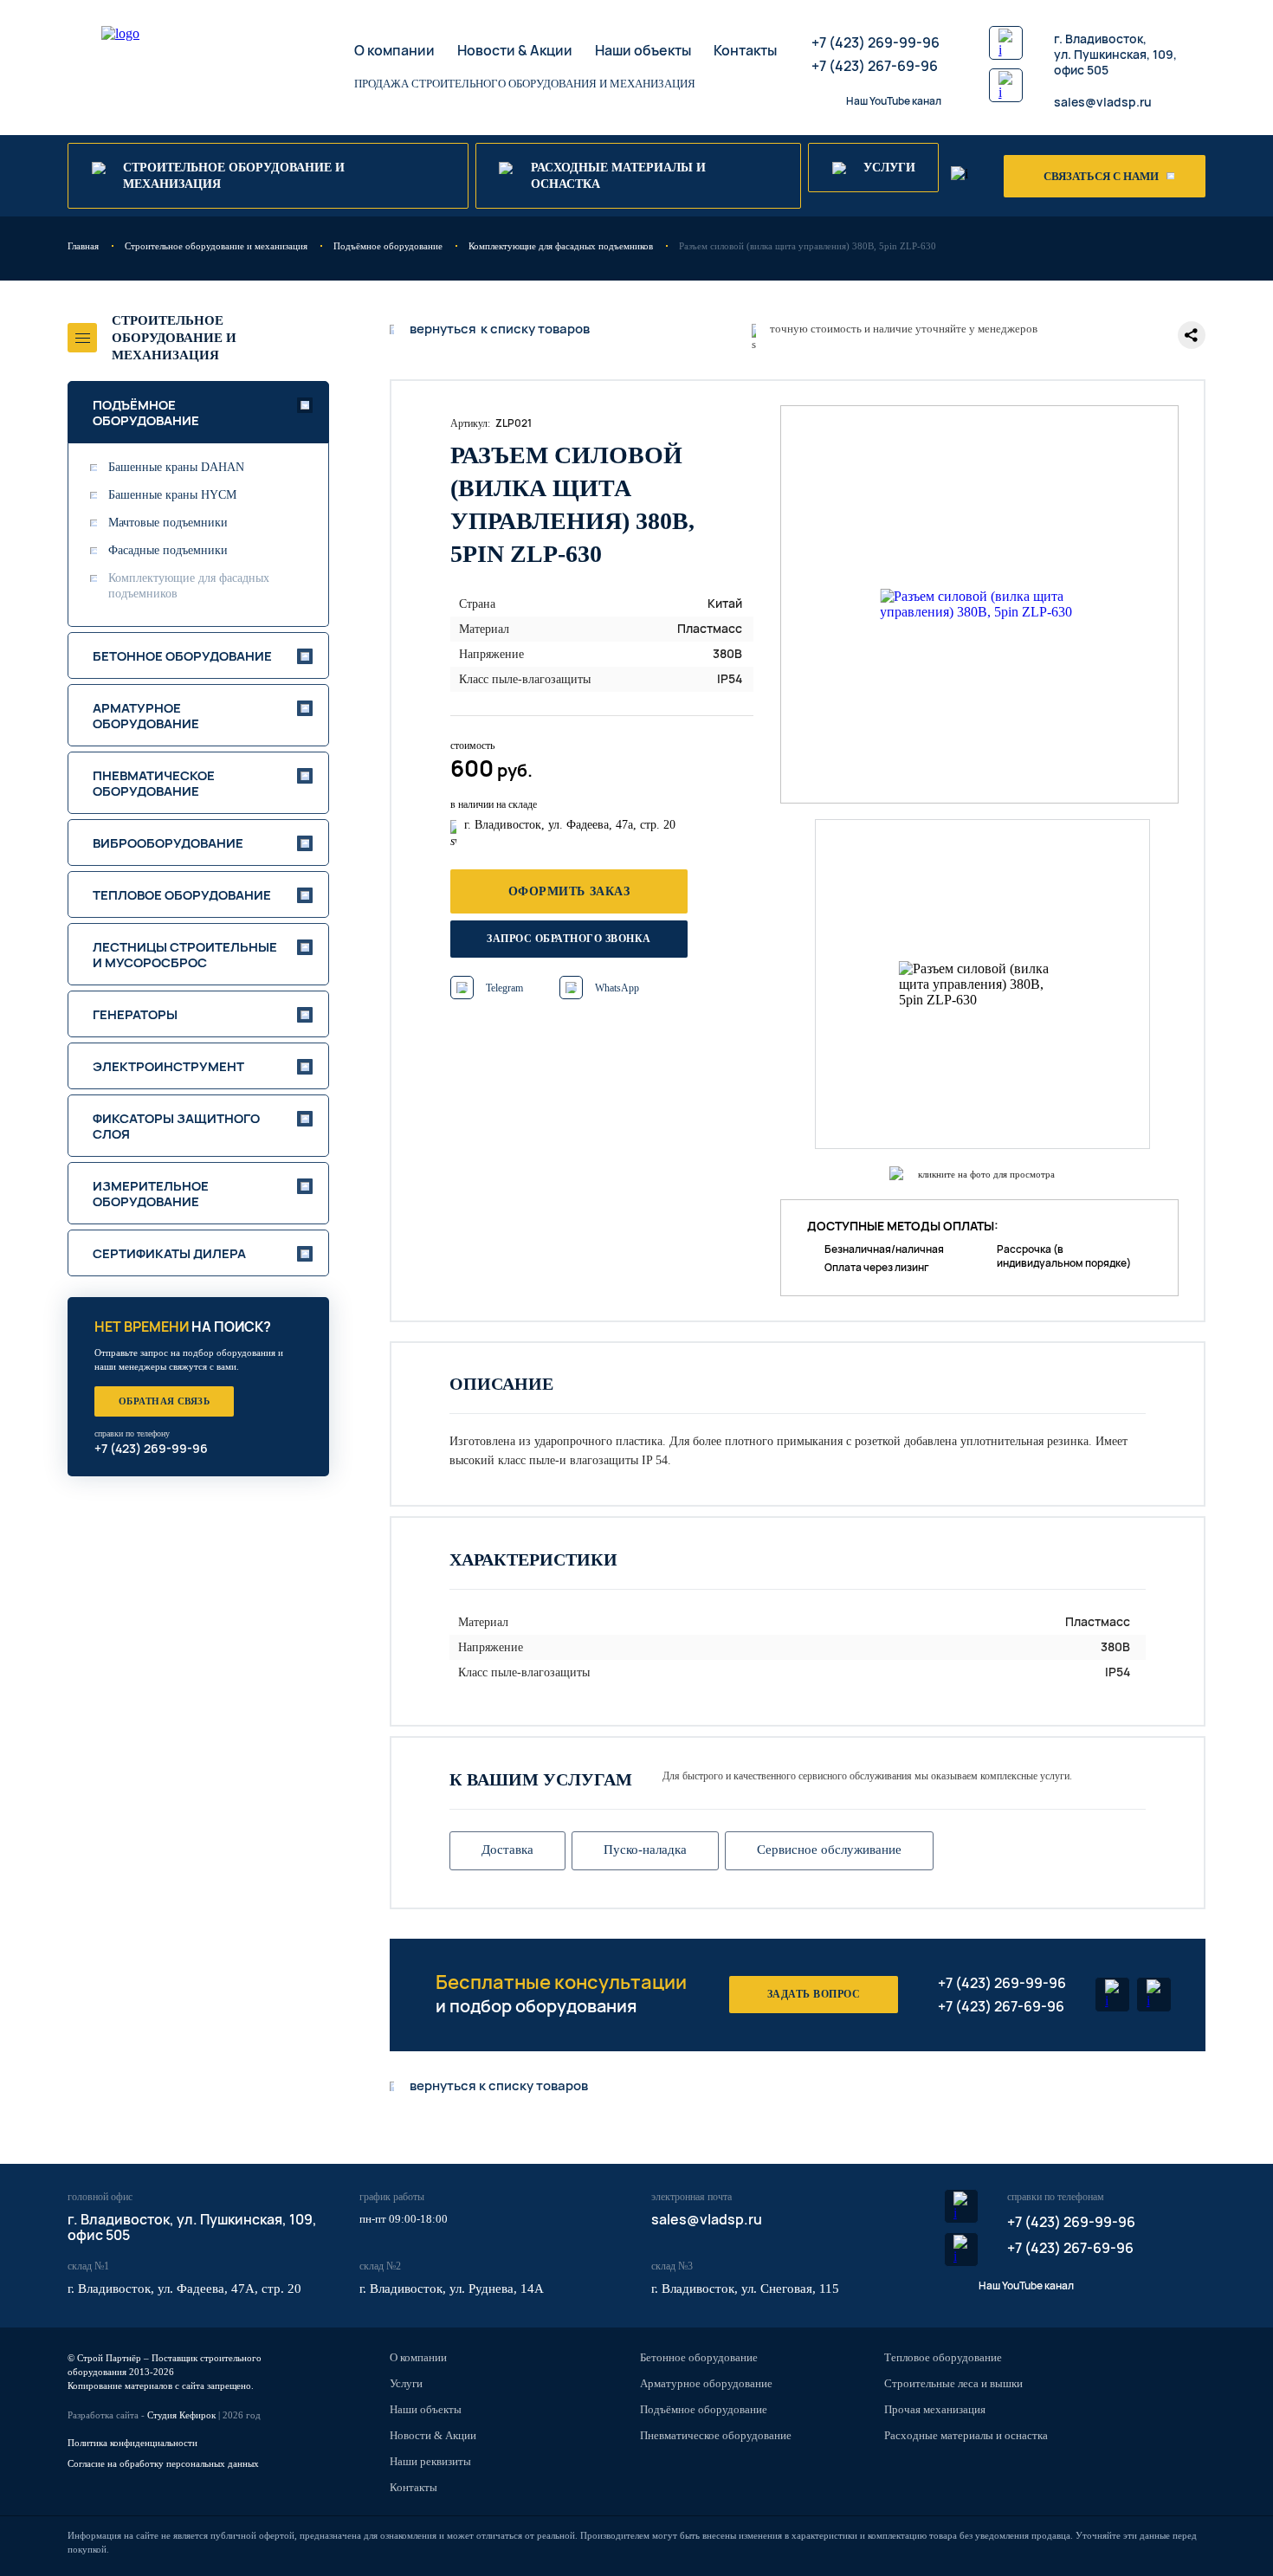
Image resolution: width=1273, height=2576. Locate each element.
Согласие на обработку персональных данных (163, 2463)
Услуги (406, 2383)
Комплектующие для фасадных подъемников (189, 586)
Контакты (745, 50)
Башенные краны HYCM (172, 495)
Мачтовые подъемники (168, 523)
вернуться (500, 329)
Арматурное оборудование (706, 2383)
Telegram (504, 988)
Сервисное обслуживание (829, 1850)
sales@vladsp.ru (1103, 102)
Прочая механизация (935, 2409)
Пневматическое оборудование (716, 2435)
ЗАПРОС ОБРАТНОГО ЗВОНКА (569, 939)
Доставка (507, 1850)
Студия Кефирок (181, 2415)
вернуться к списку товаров (499, 2086)
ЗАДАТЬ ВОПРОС (814, 1994)
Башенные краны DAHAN (176, 467)
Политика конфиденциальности (132, 2443)
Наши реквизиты (430, 2461)
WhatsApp (617, 988)
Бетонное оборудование (699, 2357)
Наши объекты (643, 50)
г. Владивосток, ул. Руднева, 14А (452, 2289)
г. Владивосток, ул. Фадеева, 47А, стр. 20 (184, 2289)
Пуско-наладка (645, 1850)
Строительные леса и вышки (953, 2383)
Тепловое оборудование (943, 2357)
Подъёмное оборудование (704, 2409)
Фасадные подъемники (168, 550)
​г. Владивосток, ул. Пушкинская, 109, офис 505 (1115, 54)
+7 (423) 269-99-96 (876, 42)
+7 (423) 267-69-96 (875, 66)
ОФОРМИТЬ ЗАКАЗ (569, 891)
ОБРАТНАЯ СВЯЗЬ (164, 1401)
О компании (394, 50)
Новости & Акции (515, 50)
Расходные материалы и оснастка (966, 2435)
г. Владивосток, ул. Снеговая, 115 (745, 2289)
